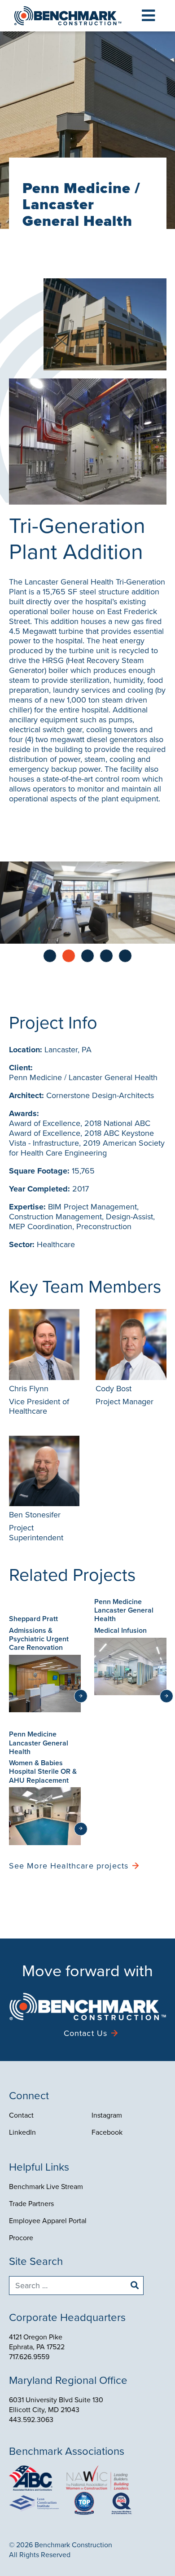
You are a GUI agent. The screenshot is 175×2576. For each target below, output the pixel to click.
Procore (21, 2238)
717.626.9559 (29, 2357)
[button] (148, 16)
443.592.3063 (31, 2420)
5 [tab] (125, 956)
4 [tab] (106, 956)
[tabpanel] (87, 903)
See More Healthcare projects (69, 1866)
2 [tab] (69, 956)
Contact (21, 2115)
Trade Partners (31, 2204)
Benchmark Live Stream (46, 2187)
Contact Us (86, 2033)
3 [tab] (87, 956)
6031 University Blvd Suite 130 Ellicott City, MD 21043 (56, 2405)
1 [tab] (50, 956)
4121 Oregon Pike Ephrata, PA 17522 (37, 2342)
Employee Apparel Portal (48, 2221)
